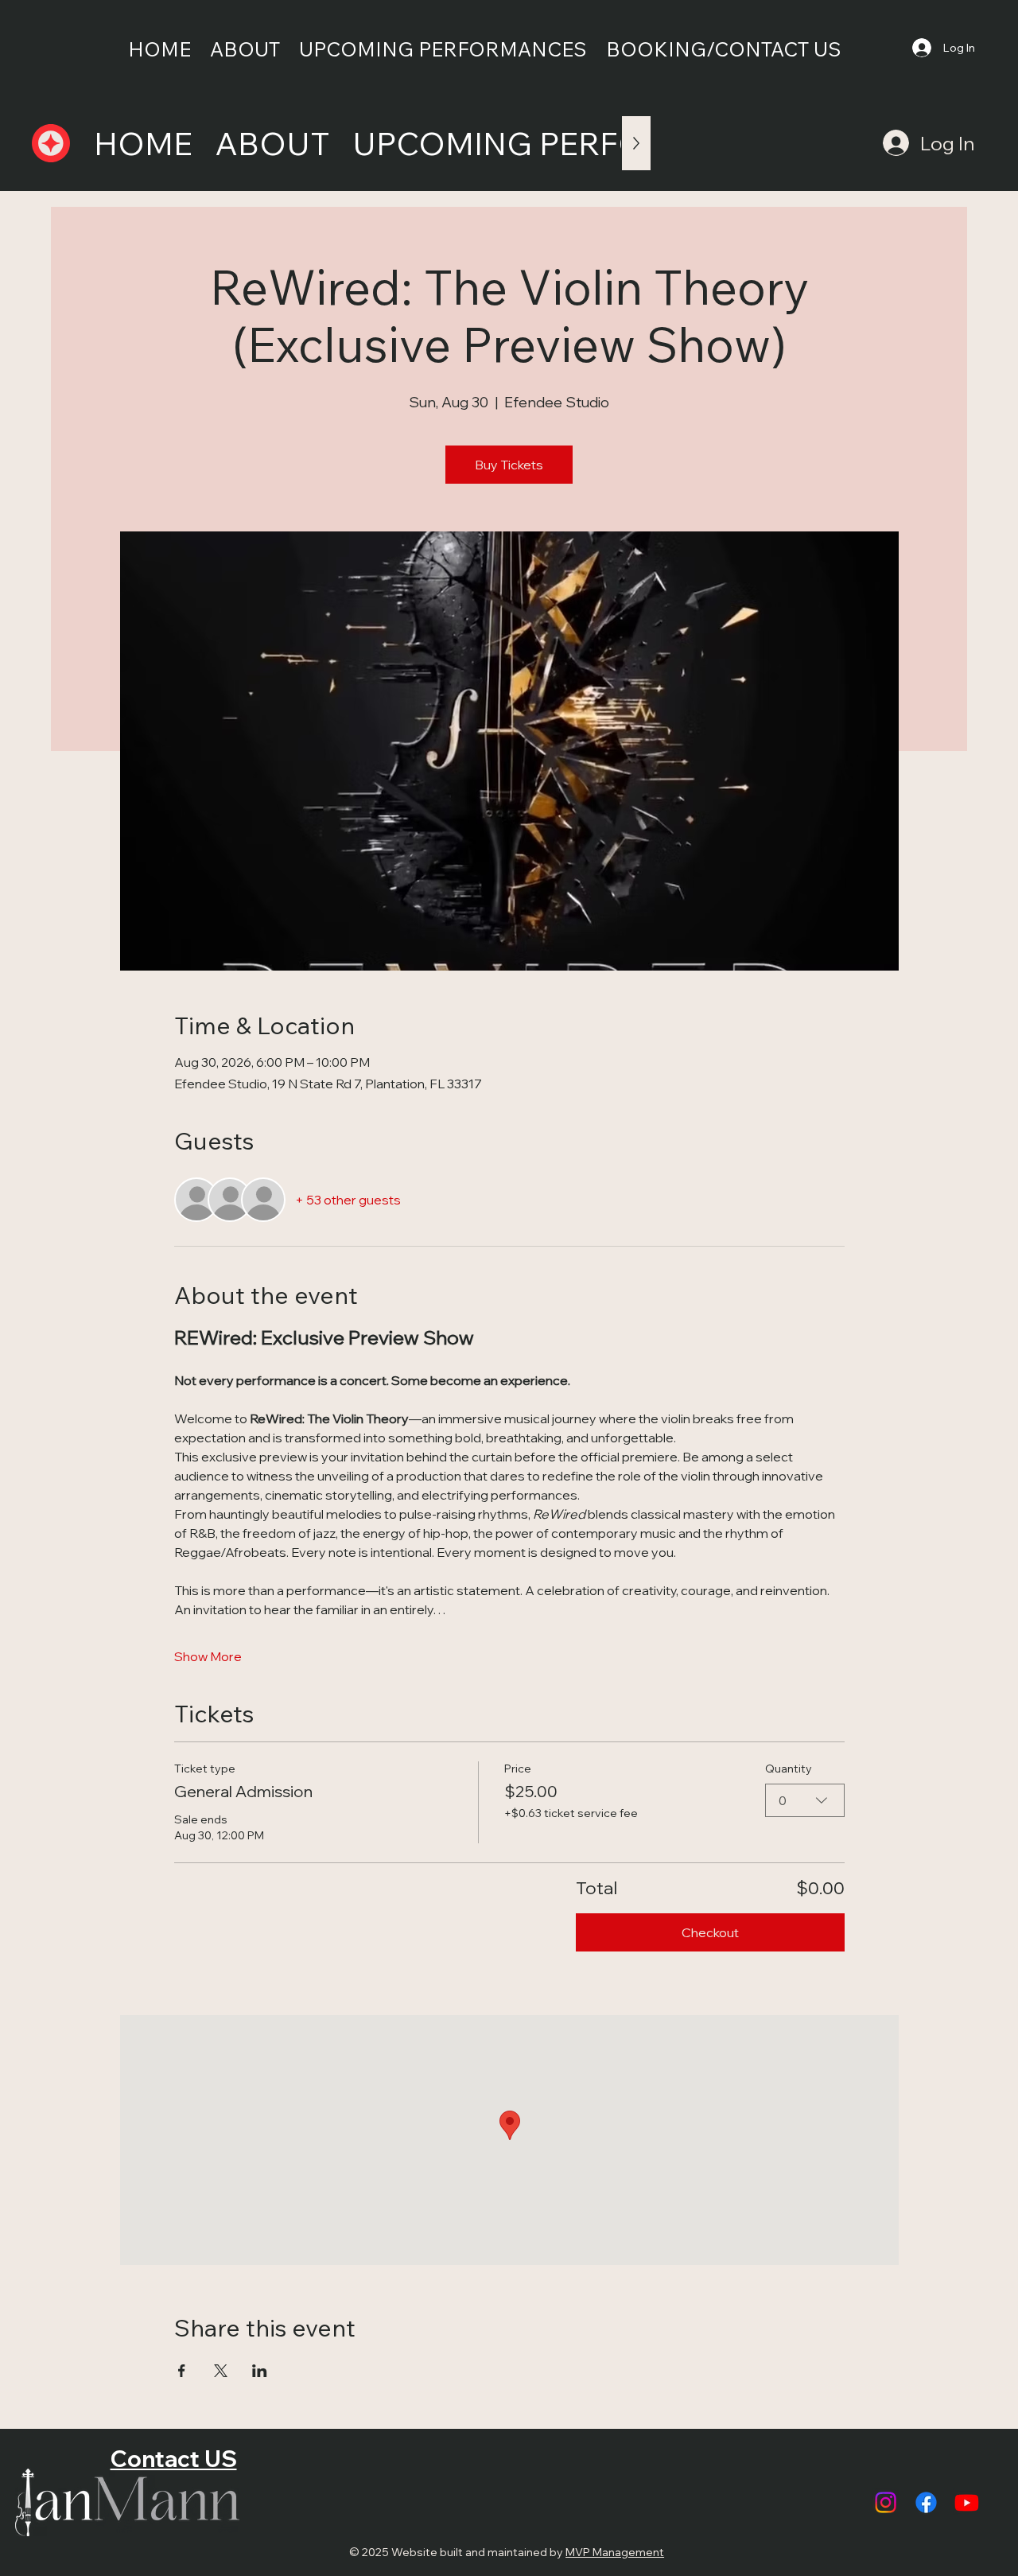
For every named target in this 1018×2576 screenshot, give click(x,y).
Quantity (789, 1769)
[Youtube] (967, 2502)
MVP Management (615, 2552)
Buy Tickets (509, 465)
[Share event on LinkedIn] (260, 2371)
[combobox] (805, 1800)
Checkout (710, 1932)
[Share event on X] (221, 2371)
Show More (208, 1656)
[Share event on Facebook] (182, 2371)
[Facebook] (926, 2502)
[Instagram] (886, 2502)
